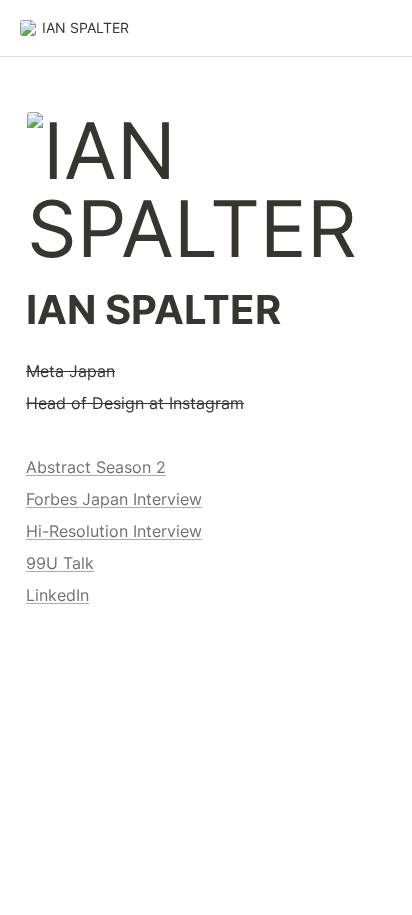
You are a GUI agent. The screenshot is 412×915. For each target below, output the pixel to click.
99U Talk (60, 563)
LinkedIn (57, 595)
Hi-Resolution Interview (114, 531)
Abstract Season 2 (96, 467)
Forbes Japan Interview (114, 499)
